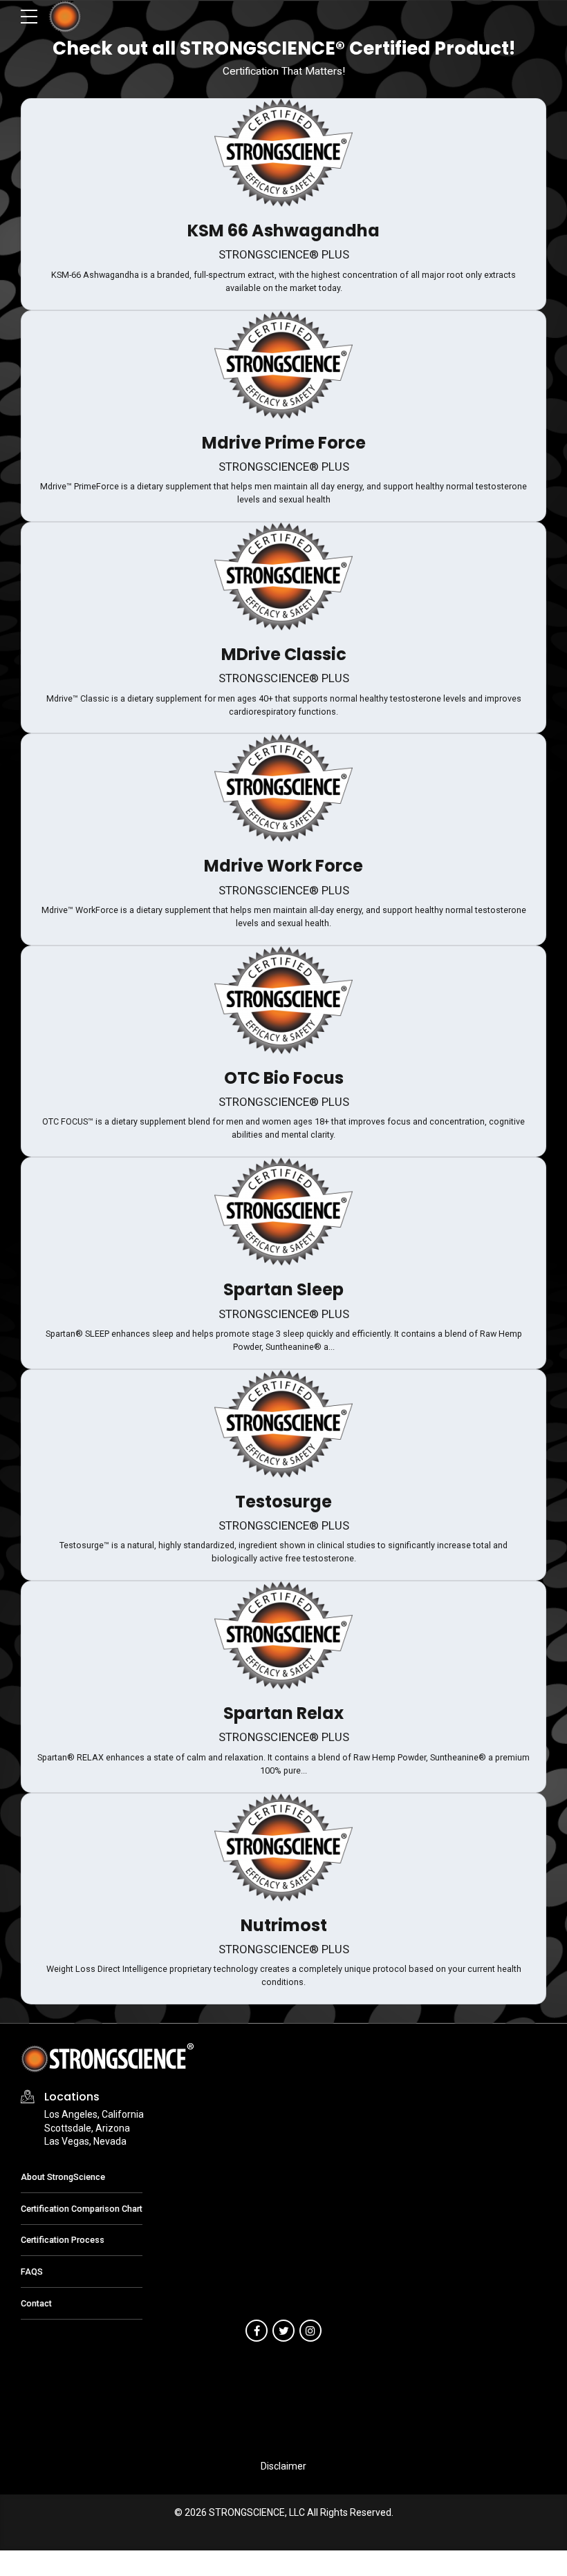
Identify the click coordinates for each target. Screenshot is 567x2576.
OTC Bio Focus (284, 1078)
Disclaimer (283, 2466)
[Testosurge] (283, 1424)
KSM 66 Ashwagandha (283, 231)
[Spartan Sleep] (283, 1212)
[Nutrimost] (283, 1848)
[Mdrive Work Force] (283, 788)
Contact (36, 2303)
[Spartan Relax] (283, 1635)
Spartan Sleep (283, 1289)
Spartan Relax (283, 1713)
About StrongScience (63, 2177)
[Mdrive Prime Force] (283, 365)
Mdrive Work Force (283, 866)
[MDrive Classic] (283, 576)
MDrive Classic (284, 654)
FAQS (32, 2272)
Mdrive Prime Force (284, 443)
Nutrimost (284, 1925)
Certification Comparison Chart (82, 2209)
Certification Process (63, 2240)
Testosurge (283, 1502)
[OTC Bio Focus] (283, 1000)
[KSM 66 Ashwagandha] (283, 153)
